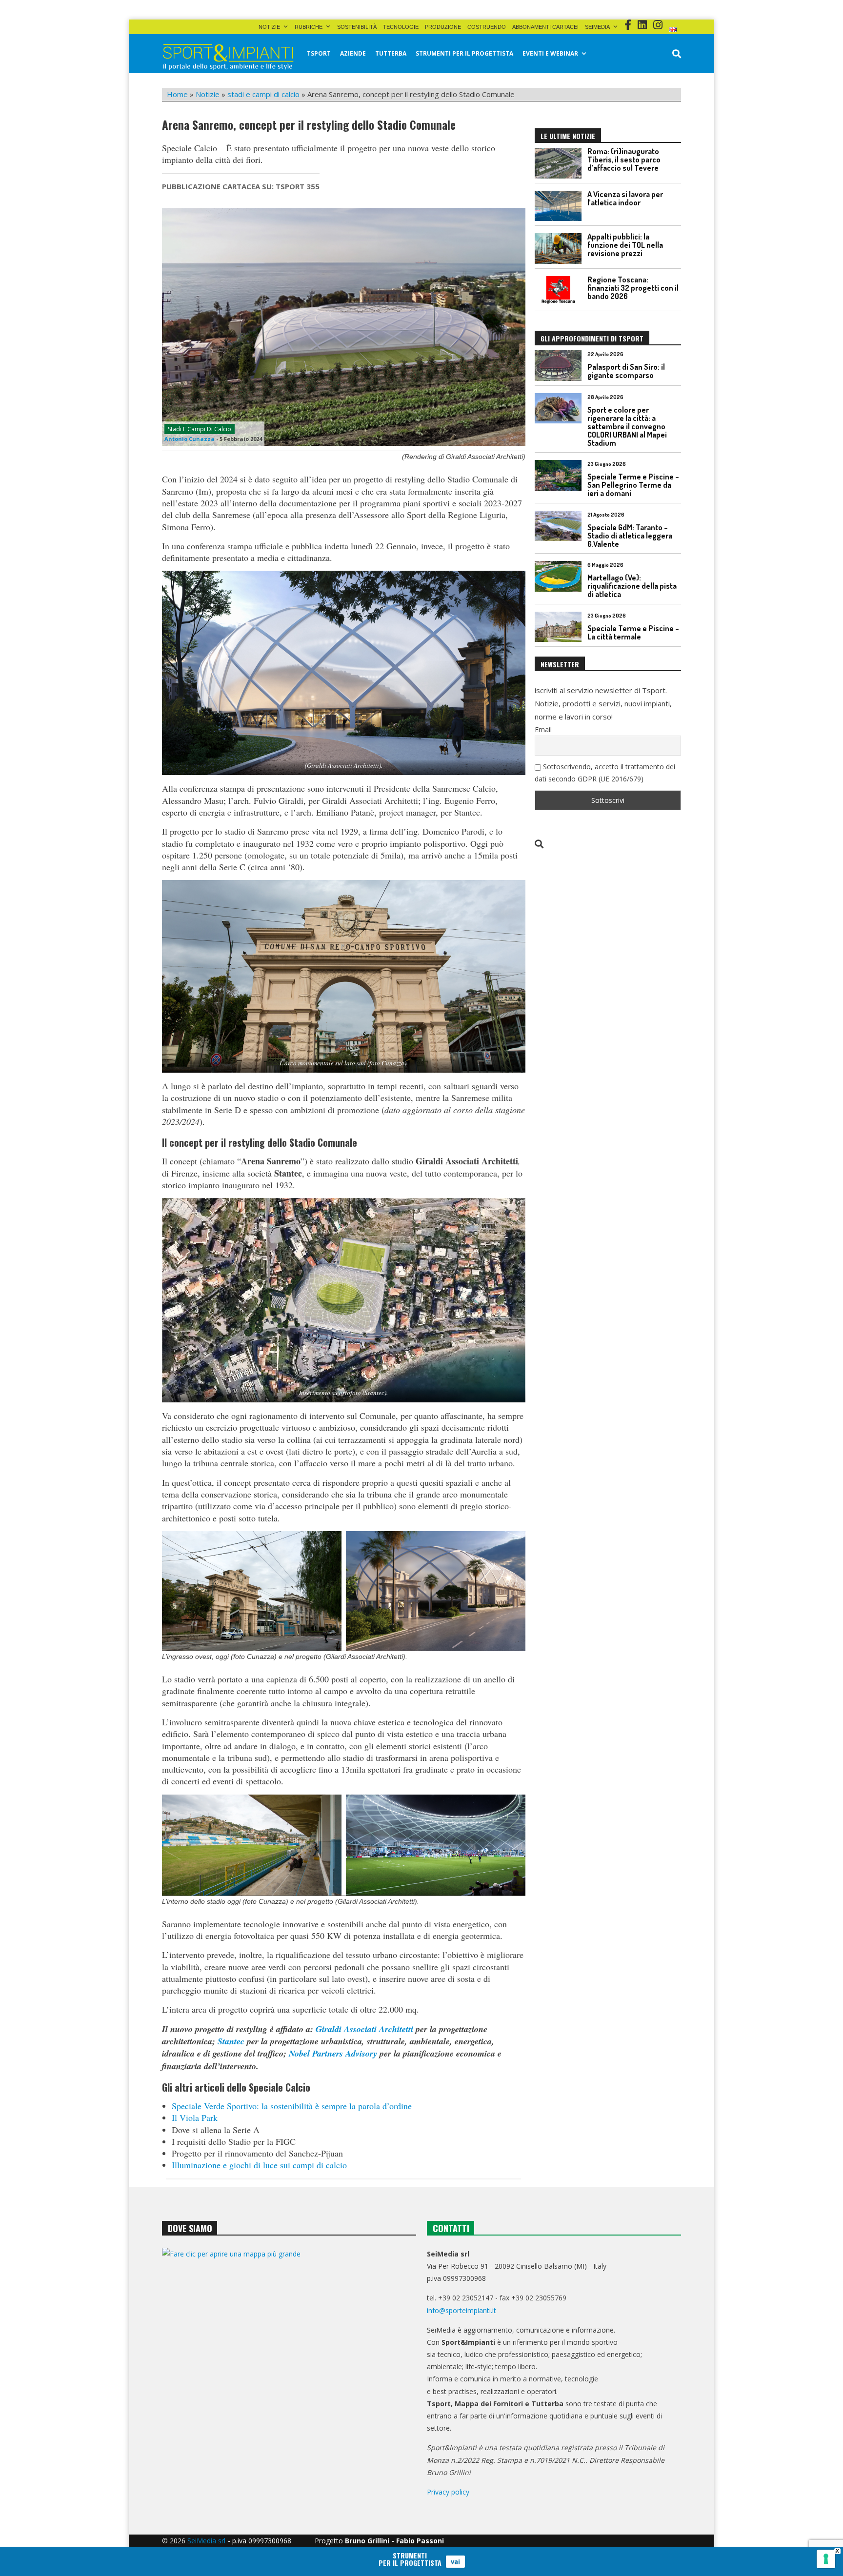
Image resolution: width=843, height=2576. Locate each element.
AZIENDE (353, 53)
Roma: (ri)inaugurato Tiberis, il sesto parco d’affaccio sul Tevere (624, 160)
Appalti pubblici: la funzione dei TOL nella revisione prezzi (625, 245)
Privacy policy (448, 2492)
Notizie (269, 27)
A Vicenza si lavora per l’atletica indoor (625, 198)
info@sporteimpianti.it (462, 2310)
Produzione (443, 27)
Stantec (231, 2041)
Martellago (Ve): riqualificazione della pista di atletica (632, 586)
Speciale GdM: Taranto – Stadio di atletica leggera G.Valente (630, 536)
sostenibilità (357, 27)
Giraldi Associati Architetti (364, 2029)
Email (543, 729)
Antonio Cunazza (190, 439)
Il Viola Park (195, 2117)
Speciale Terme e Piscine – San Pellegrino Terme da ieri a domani (633, 485)
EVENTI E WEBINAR (550, 53)
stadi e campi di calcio (263, 94)
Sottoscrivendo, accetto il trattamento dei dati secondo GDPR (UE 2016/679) (605, 773)
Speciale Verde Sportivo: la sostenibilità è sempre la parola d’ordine (292, 2106)
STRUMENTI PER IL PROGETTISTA (464, 53)
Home (177, 94)
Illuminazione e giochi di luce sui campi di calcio (259, 2165)
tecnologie (401, 27)
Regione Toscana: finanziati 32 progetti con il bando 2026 (633, 288)
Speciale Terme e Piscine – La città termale (633, 632)
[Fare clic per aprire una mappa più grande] (289, 2347)
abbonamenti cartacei (545, 27)
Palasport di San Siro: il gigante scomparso (626, 371)
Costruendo (487, 27)
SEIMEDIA (597, 27)
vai (455, 2561)
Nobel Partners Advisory (333, 2053)
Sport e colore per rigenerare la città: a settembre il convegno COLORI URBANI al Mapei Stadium (627, 426)
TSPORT (319, 53)
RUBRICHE (309, 27)
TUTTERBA (391, 53)
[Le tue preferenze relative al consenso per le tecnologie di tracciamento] (826, 2559)
